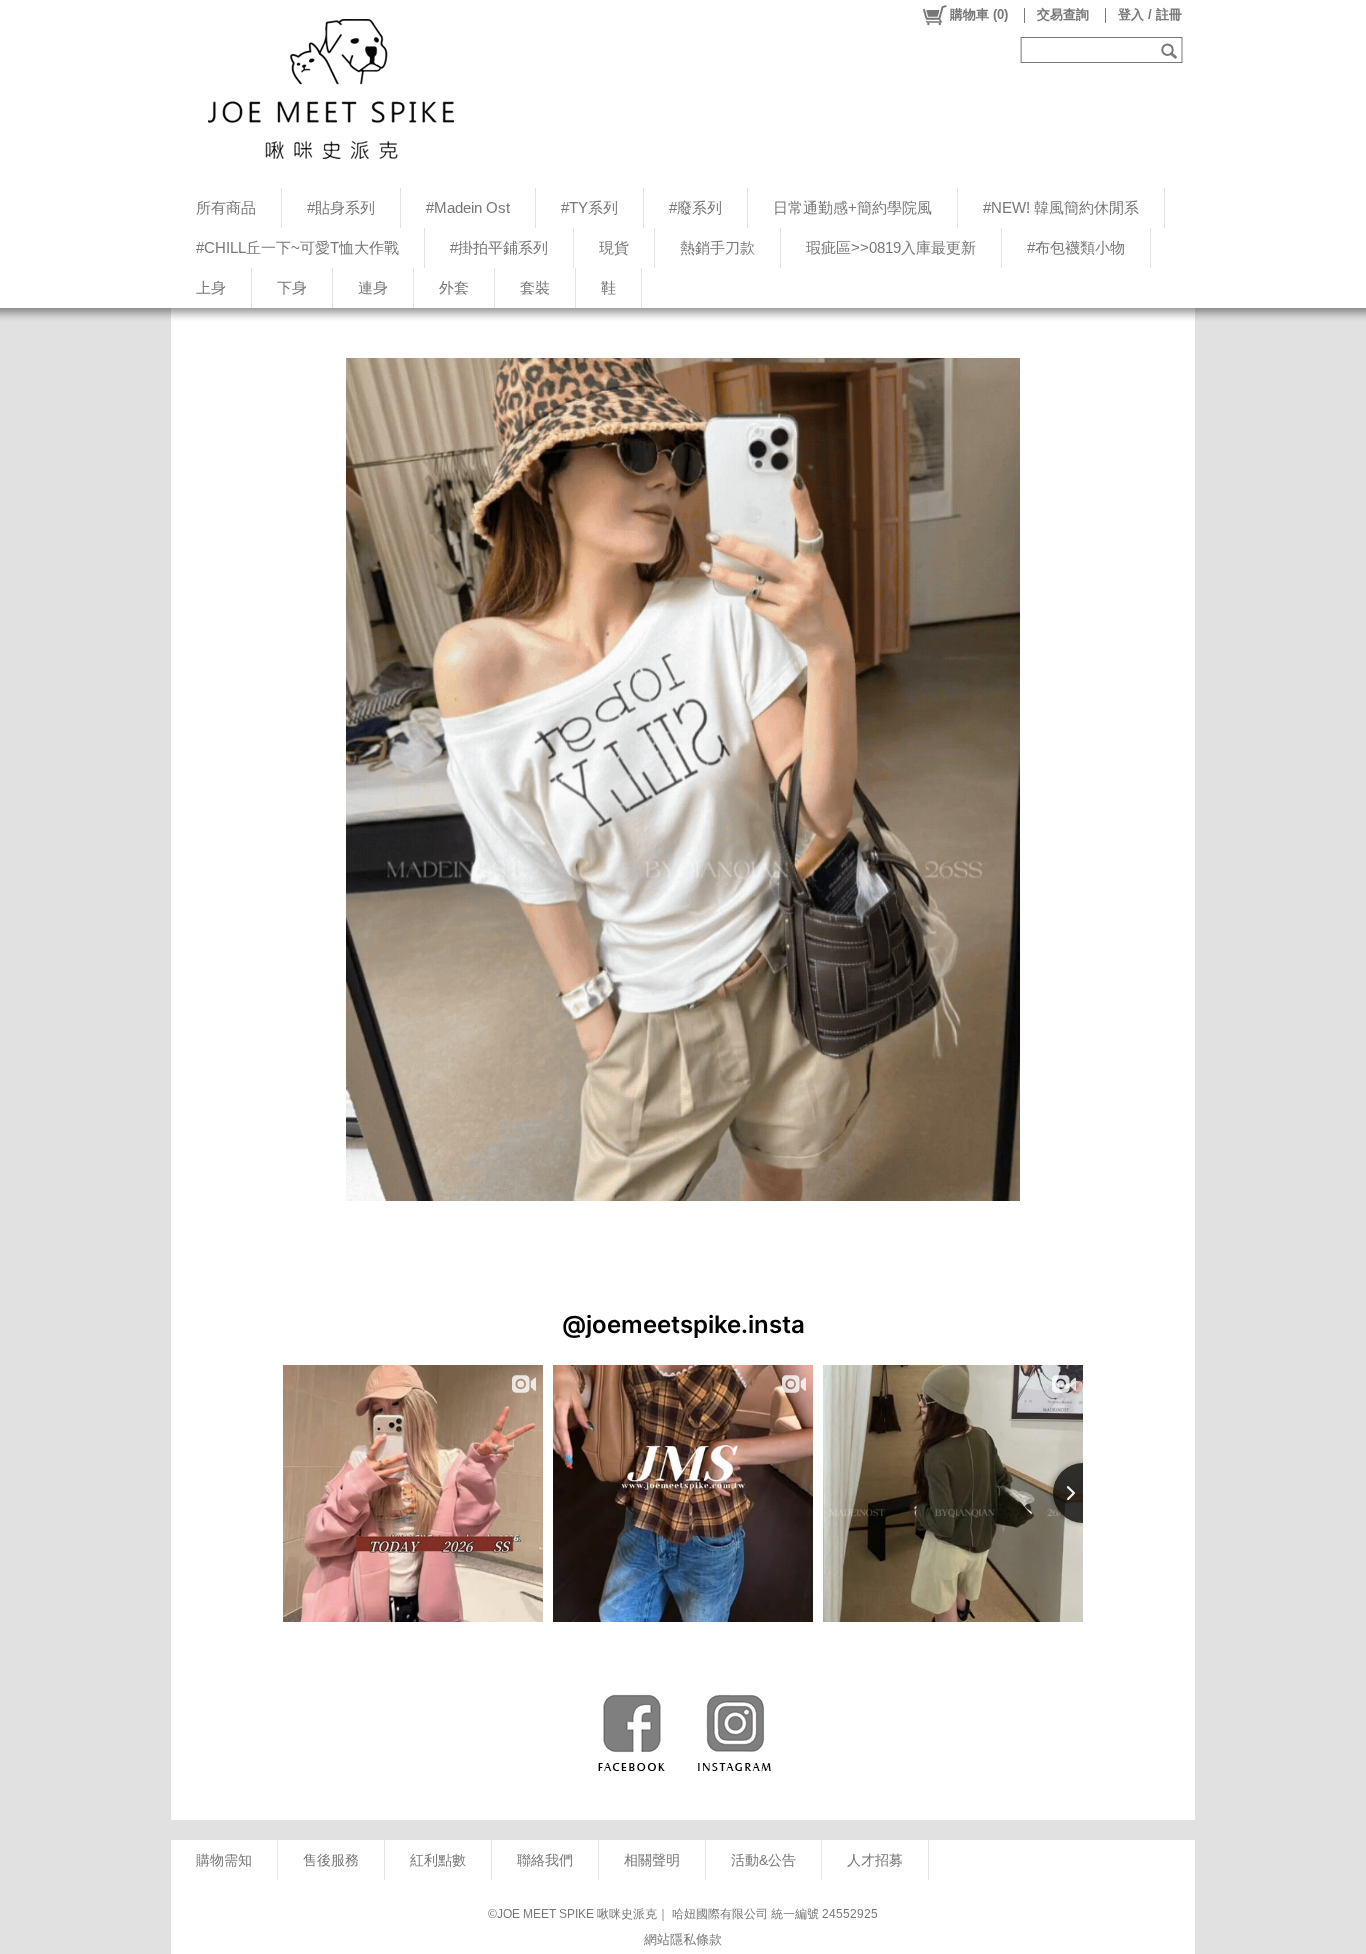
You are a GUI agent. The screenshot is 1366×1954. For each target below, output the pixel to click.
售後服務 (331, 1860)
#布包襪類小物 (1076, 247)
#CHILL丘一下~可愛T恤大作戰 (297, 247)
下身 (292, 287)
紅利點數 (438, 1860)
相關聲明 (652, 1860)
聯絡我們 (545, 1860)
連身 (373, 287)
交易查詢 (1063, 14)
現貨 (614, 247)
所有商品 (226, 207)
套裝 (535, 287)
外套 (454, 287)
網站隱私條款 (683, 1939)
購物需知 (224, 1860)
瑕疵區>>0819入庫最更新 (891, 247)
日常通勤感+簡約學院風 (852, 207)
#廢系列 (695, 207)
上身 (211, 287)
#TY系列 (589, 207)
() (979, 14)
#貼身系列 (341, 207)
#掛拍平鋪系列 (499, 247)
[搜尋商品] (1171, 50)
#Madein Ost (468, 207)
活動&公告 (763, 1860)
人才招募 (875, 1860)
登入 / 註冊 (1150, 14)
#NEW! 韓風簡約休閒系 (1061, 207)
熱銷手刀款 (717, 247)
